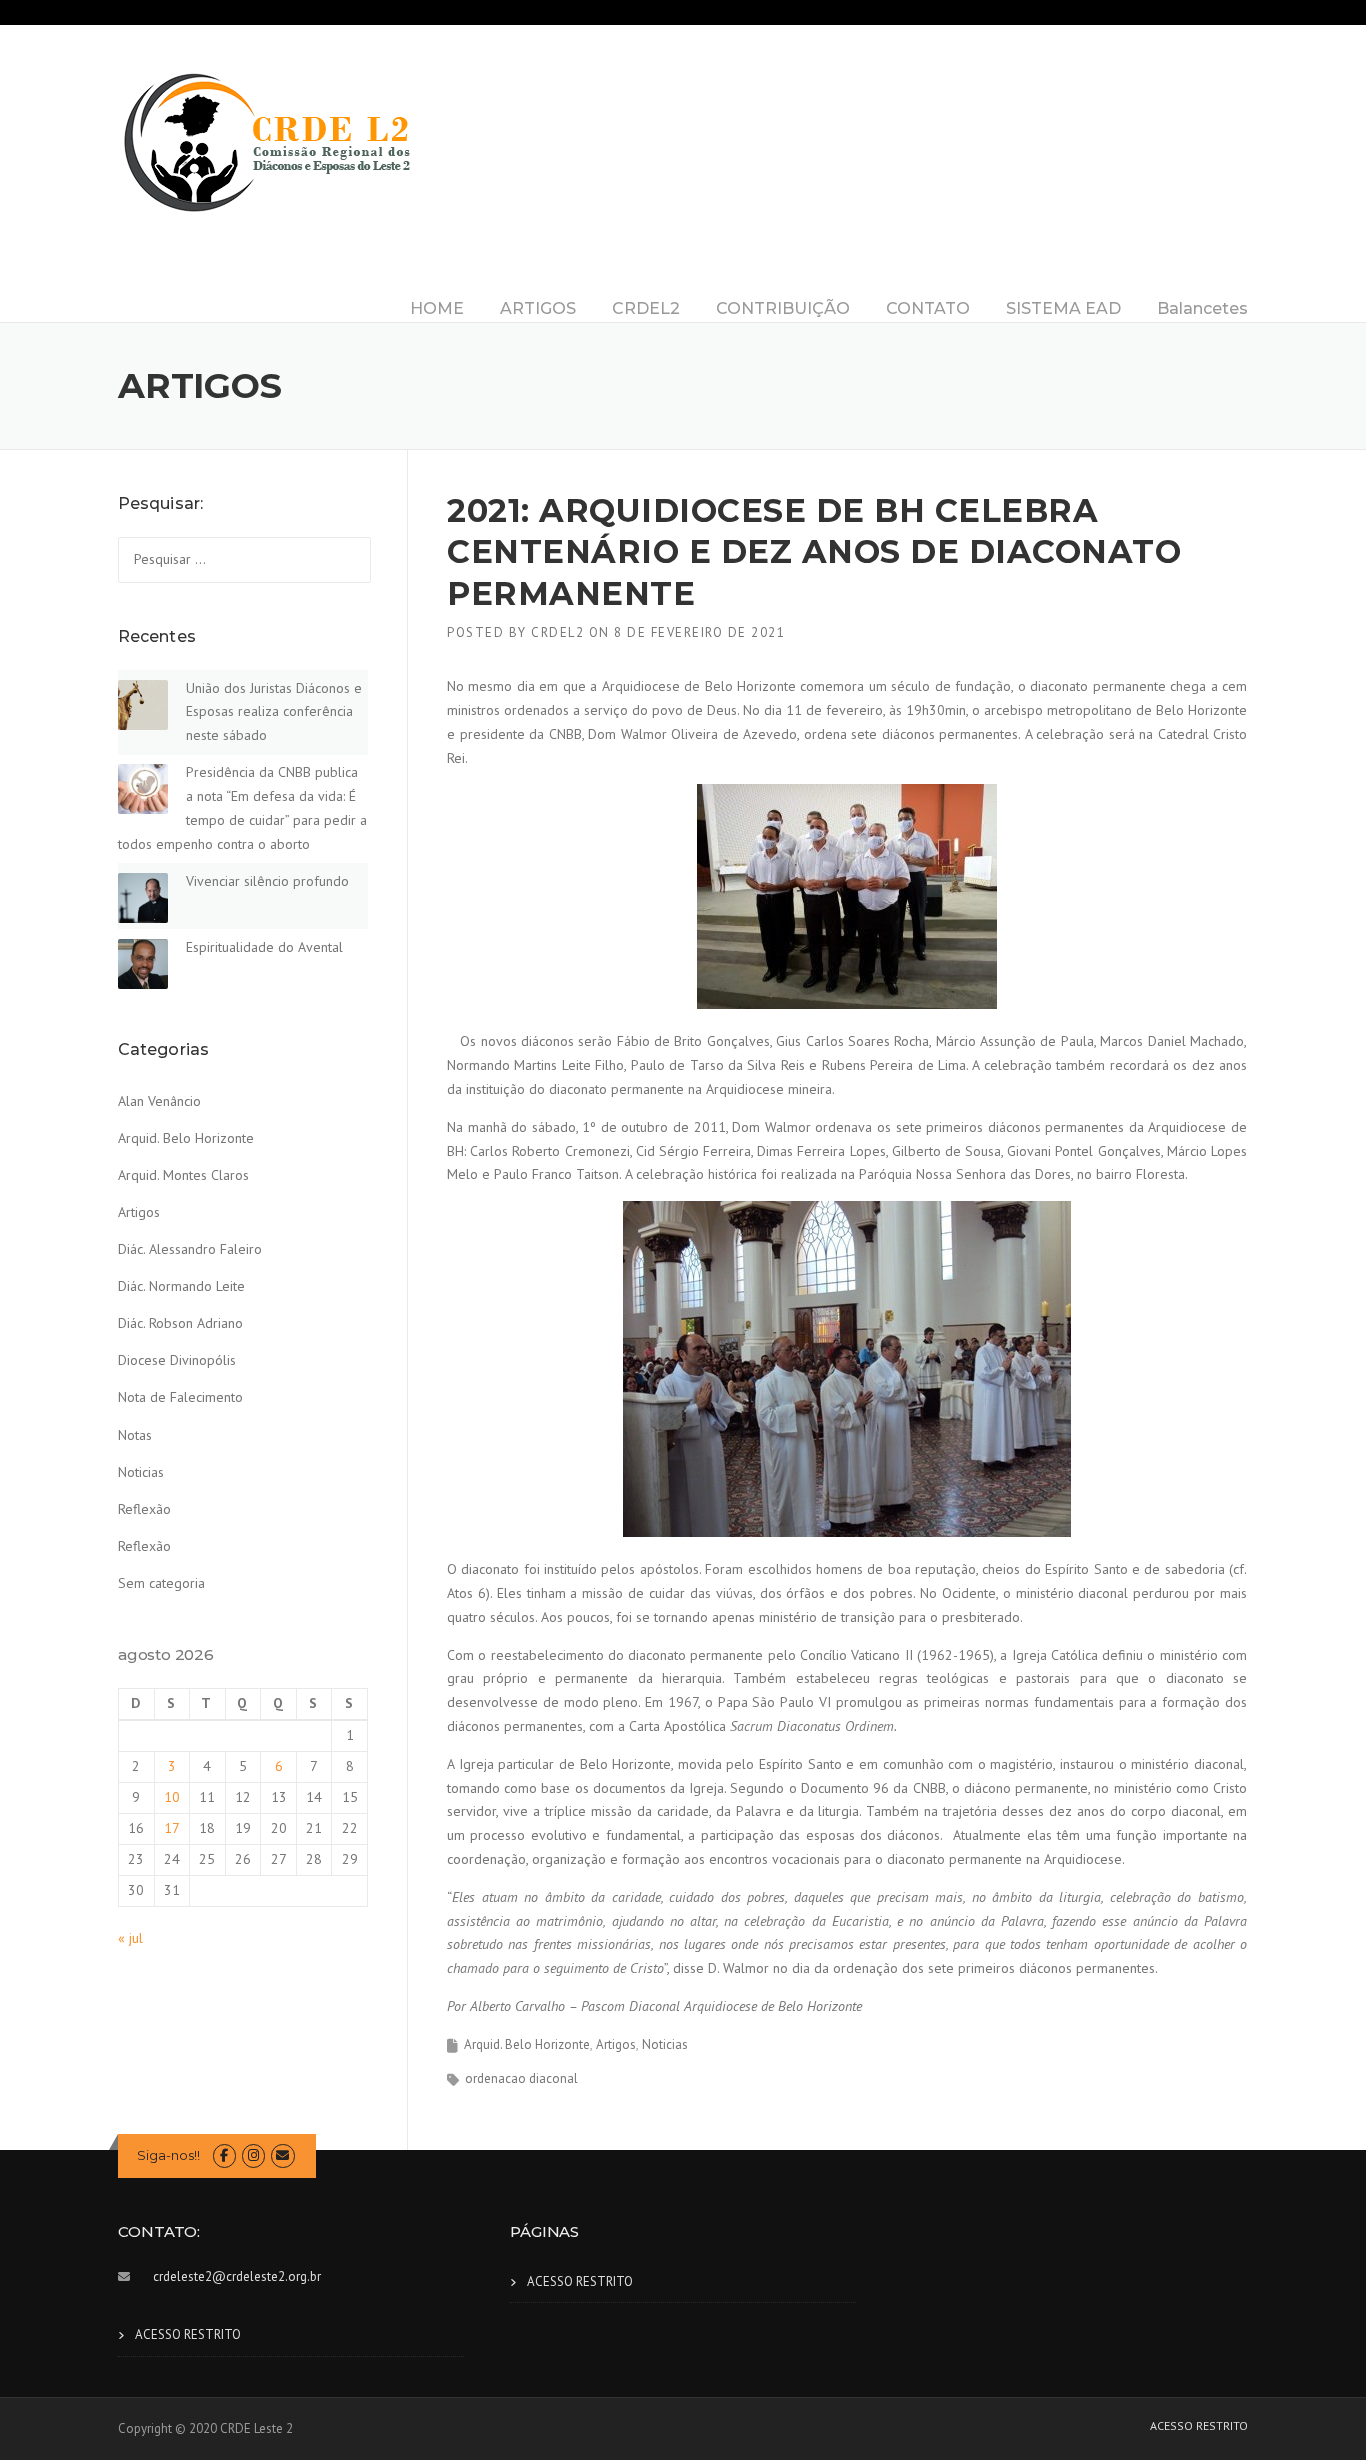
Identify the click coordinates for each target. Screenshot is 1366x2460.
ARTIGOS (538, 308)
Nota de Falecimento (180, 1397)
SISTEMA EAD (1063, 308)
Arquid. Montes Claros (183, 1175)
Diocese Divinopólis (177, 1360)
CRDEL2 (646, 308)
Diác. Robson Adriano (180, 1323)
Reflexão (144, 1509)
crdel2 (557, 632)
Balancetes (1202, 308)
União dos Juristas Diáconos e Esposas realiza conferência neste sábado (274, 712)
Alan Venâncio (159, 1101)
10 (172, 1797)
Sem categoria (161, 1583)
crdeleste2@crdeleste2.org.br (237, 2276)
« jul (130, 1938)
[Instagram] (253, 2155)
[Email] (282, 2155)
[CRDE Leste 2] (268, 141)
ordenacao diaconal (521, 2078)
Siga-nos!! (168, 2155)
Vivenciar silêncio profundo (267, 881)
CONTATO (928, 308)
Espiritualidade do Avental (264, 947)
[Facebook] (224, 2155)
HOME (437, 308)
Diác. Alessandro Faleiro (190, 1249)
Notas (135, 1435)
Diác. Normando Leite (181, 1286)
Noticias (665, 2044)
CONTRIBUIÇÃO (783, 308)
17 (172, 1828)
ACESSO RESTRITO (188, 2334)
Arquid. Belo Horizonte (527, 2044)
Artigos (616, 2044)
